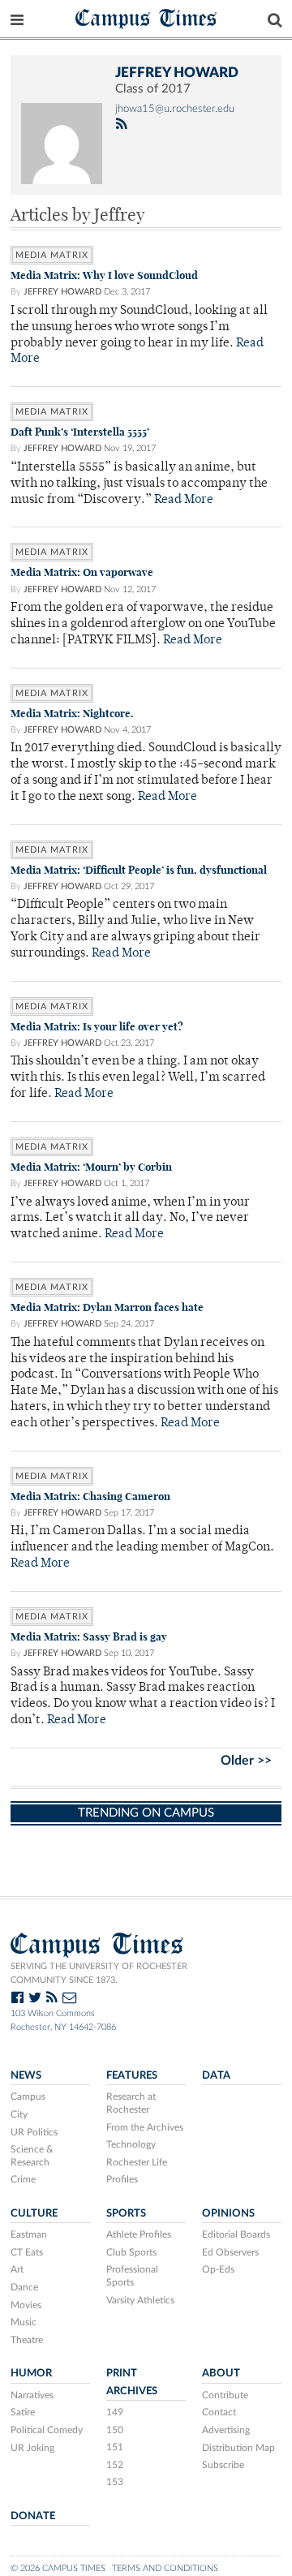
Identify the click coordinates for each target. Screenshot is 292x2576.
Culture (34, 2213)
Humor (31, 2373)
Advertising (226, 2430)
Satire (23, 2412)
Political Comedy (47, 2430)
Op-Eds (218, 2269)
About (221, 2373)
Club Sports (131, 2252)
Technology (131, 2144)
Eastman (29, 2234)
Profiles (122, 2179)
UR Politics (34, 2132)
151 (115, 2447)
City (19, 2114)
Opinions (228, 2213)
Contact (219, 2412)
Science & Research (32, 2156)
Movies (26, 2305)
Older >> (246, 1761)
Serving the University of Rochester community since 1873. (99, 1973)
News (26, 2075)
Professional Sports (132, 2276)
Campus (28, 2096)
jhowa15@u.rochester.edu (175, 109)
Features (132, 2075)
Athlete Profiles (139, 2234)
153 (115, 2482)
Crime (23, 2179)
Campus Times (146, 17)
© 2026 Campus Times (58, 2568)
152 (115, 2465)
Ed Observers (230, 2252)
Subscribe (223, 2465)
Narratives (32, 2395)
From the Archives (145, 2127)
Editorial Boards (236, 2234)
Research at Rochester (131, 2103)
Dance (24, 2287)
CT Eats (27, 2252)
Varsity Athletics (140, 2300)
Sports (126, 2213)
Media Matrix (52, 255)
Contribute (225, 2395)
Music (24, 2322)
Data (216, 2075)
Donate (33, 2516)
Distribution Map (238, 2448)
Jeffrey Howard (62, 292)
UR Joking (32, 2448)
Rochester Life (137, 2162)
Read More (184, 500)
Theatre (27, 2340)
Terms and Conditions (165, 2568)
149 (115, 2412)
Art (17, 2269)
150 (115, 2430)
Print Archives (132, 2382)
